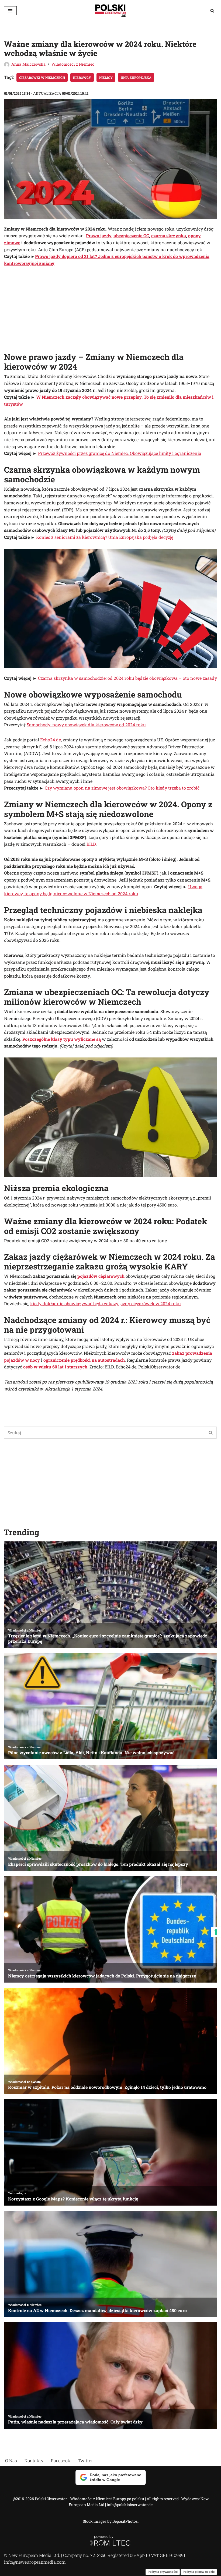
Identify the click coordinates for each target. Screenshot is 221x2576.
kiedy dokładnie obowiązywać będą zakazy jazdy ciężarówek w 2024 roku (106, 1303)
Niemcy (106, 77)
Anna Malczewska (28, 64)
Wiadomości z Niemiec (73, 64)
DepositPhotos (125, 2521)
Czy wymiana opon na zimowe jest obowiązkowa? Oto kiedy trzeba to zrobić (122, 788)
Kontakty (34, 2460)
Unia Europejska (136, 77)
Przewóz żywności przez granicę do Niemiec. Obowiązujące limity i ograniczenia (120, 453)
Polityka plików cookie (199, 2572)
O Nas (11, 2460)
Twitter (85, 2460)
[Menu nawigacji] (10, 11)
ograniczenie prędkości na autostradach (84, 1360)
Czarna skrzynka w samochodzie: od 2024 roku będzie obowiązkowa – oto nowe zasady (127, 678)
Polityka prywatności (163, 2572)
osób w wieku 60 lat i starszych (55, 1367)
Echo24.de (51, 740)
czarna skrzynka (169, 236)
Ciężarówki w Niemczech (42, 77)
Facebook (61, 2460)
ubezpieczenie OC (131, 236)
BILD (91, 844)
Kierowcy (82, 77)
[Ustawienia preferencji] (216, 1932)
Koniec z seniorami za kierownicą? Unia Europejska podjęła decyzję (105, 537)
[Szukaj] (212, 11)
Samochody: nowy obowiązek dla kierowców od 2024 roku (86, 725)
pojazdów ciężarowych (101, 1276)
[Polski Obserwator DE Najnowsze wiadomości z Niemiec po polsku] (110, 11)
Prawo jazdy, (99, 236)
